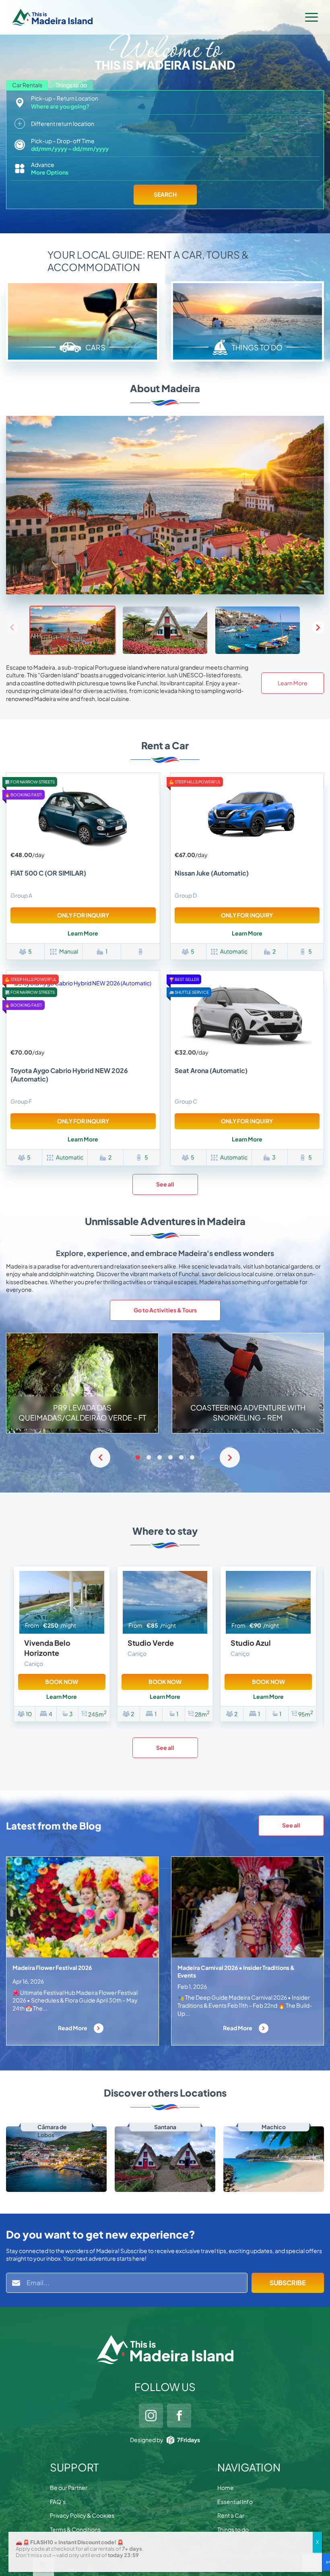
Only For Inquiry (83, 915)
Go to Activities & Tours (165, 1310)
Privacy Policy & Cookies (82, 2515)
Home (226, 2488)
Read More (73, 2028)
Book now (62, 1682)
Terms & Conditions (75, 2529)
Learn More (293, 683)
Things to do (233, 2529)
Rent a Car (231, 2515)
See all (165, 1184)
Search (165, 194)
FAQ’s (58, 2502)
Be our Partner (69, 2488)
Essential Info (235, 2502)
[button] (318, 627)
